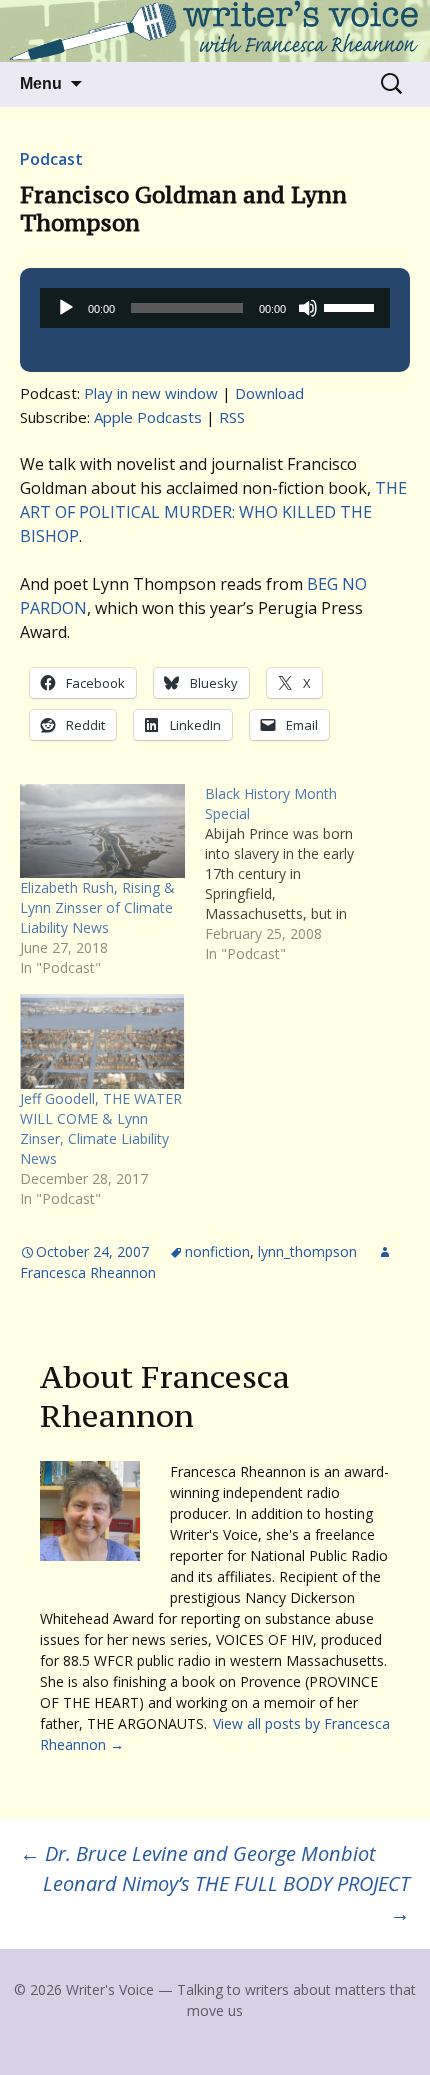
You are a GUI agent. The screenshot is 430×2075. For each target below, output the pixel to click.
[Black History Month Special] (297, 874)
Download (269, 393)
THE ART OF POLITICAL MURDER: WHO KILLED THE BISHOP (213, 512)
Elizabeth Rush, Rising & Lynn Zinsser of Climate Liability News (97, 907)
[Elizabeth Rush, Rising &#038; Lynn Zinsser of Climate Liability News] (102, 831)
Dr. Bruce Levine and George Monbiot (198, 1853)
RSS (232, 417)
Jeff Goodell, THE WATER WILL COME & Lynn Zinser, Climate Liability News (101, 1128)
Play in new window (151, 393)
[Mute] (308, 308)
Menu (41, 83)
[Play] (66, 308)
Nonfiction (217, 1251)
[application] (215, 308)
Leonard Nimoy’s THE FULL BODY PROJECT (226, 1898)
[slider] (352, 306)
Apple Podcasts (148, 417)
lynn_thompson (307, 1251)
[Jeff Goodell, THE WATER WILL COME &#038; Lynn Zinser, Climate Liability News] (102, 1041)
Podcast (51, 159)
